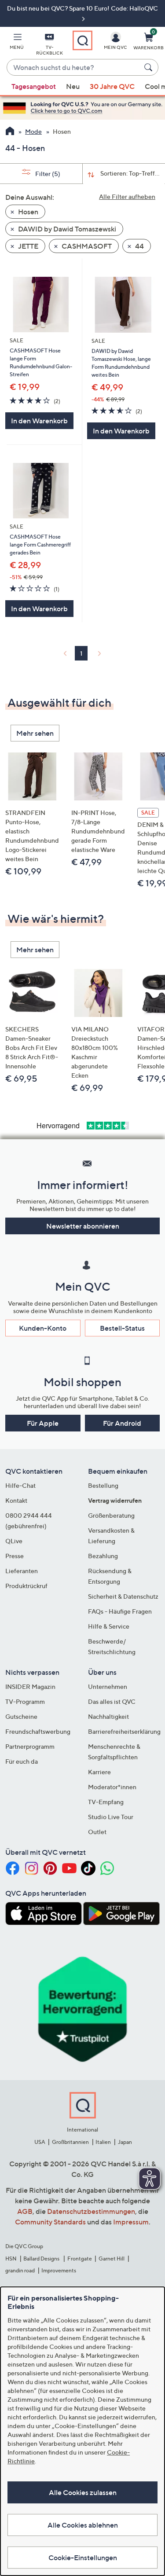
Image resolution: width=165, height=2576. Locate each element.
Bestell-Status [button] (122, 1328)
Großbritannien (70, 2142)
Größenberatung (111, 1515)
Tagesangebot (34, 86)
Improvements (59, 2270)
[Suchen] (150, 67)
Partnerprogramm (30, 1746)
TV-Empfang (106, 1802)
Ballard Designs (42, 2259)
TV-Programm (25, 1701)
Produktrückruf (26, 1586)
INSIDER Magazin (30, 1686)
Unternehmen (108, 1686)
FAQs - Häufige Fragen (120, 1611)
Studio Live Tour (111, 1817)
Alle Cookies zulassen (83, 2492)
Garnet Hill (112, 2259)
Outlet (97, 1832)
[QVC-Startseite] (10, 132)
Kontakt (16, 1500)
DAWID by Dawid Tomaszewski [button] (66, 229)
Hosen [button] (27, 212)
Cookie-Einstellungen (83, 2558)
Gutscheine (21, 1716)
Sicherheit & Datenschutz (123, 1596)
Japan (125, 2142)
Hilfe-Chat (20, 1485)
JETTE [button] (27, 246)
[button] (17, 43)
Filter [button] (47, 174)
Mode (33, 131)
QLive (14, 1541)
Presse (15, 1556)
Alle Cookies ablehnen (83, 2525)
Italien (103, 2142)
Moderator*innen (112, 1787)
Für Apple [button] (43, 1423)
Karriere (99, 1772)
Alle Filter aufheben (127, 196)
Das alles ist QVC (112, 1701)
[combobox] (74, 68)
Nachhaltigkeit (108, 1716)
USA (40, 2142)
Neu (73, 86)
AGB (25, 2211)
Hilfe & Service (109, 1626)
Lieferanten (22, 1571)
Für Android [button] (122, 1423)
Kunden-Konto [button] (43, 1328)
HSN (11, 2259)
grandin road (20, 2270)
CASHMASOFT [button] (86, 246)
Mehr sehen (35, 733)
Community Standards (50, 2222)
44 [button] (139, 246)
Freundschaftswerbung (38, 1731)
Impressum (131, 2222)
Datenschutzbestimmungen (91, 2211)
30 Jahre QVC (112, 86)
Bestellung (103, 1485)
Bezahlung (103, 1556)
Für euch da (22, 1761)
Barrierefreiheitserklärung (124, 1731)
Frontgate (80, 2259)
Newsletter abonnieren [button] (83, 1226)
